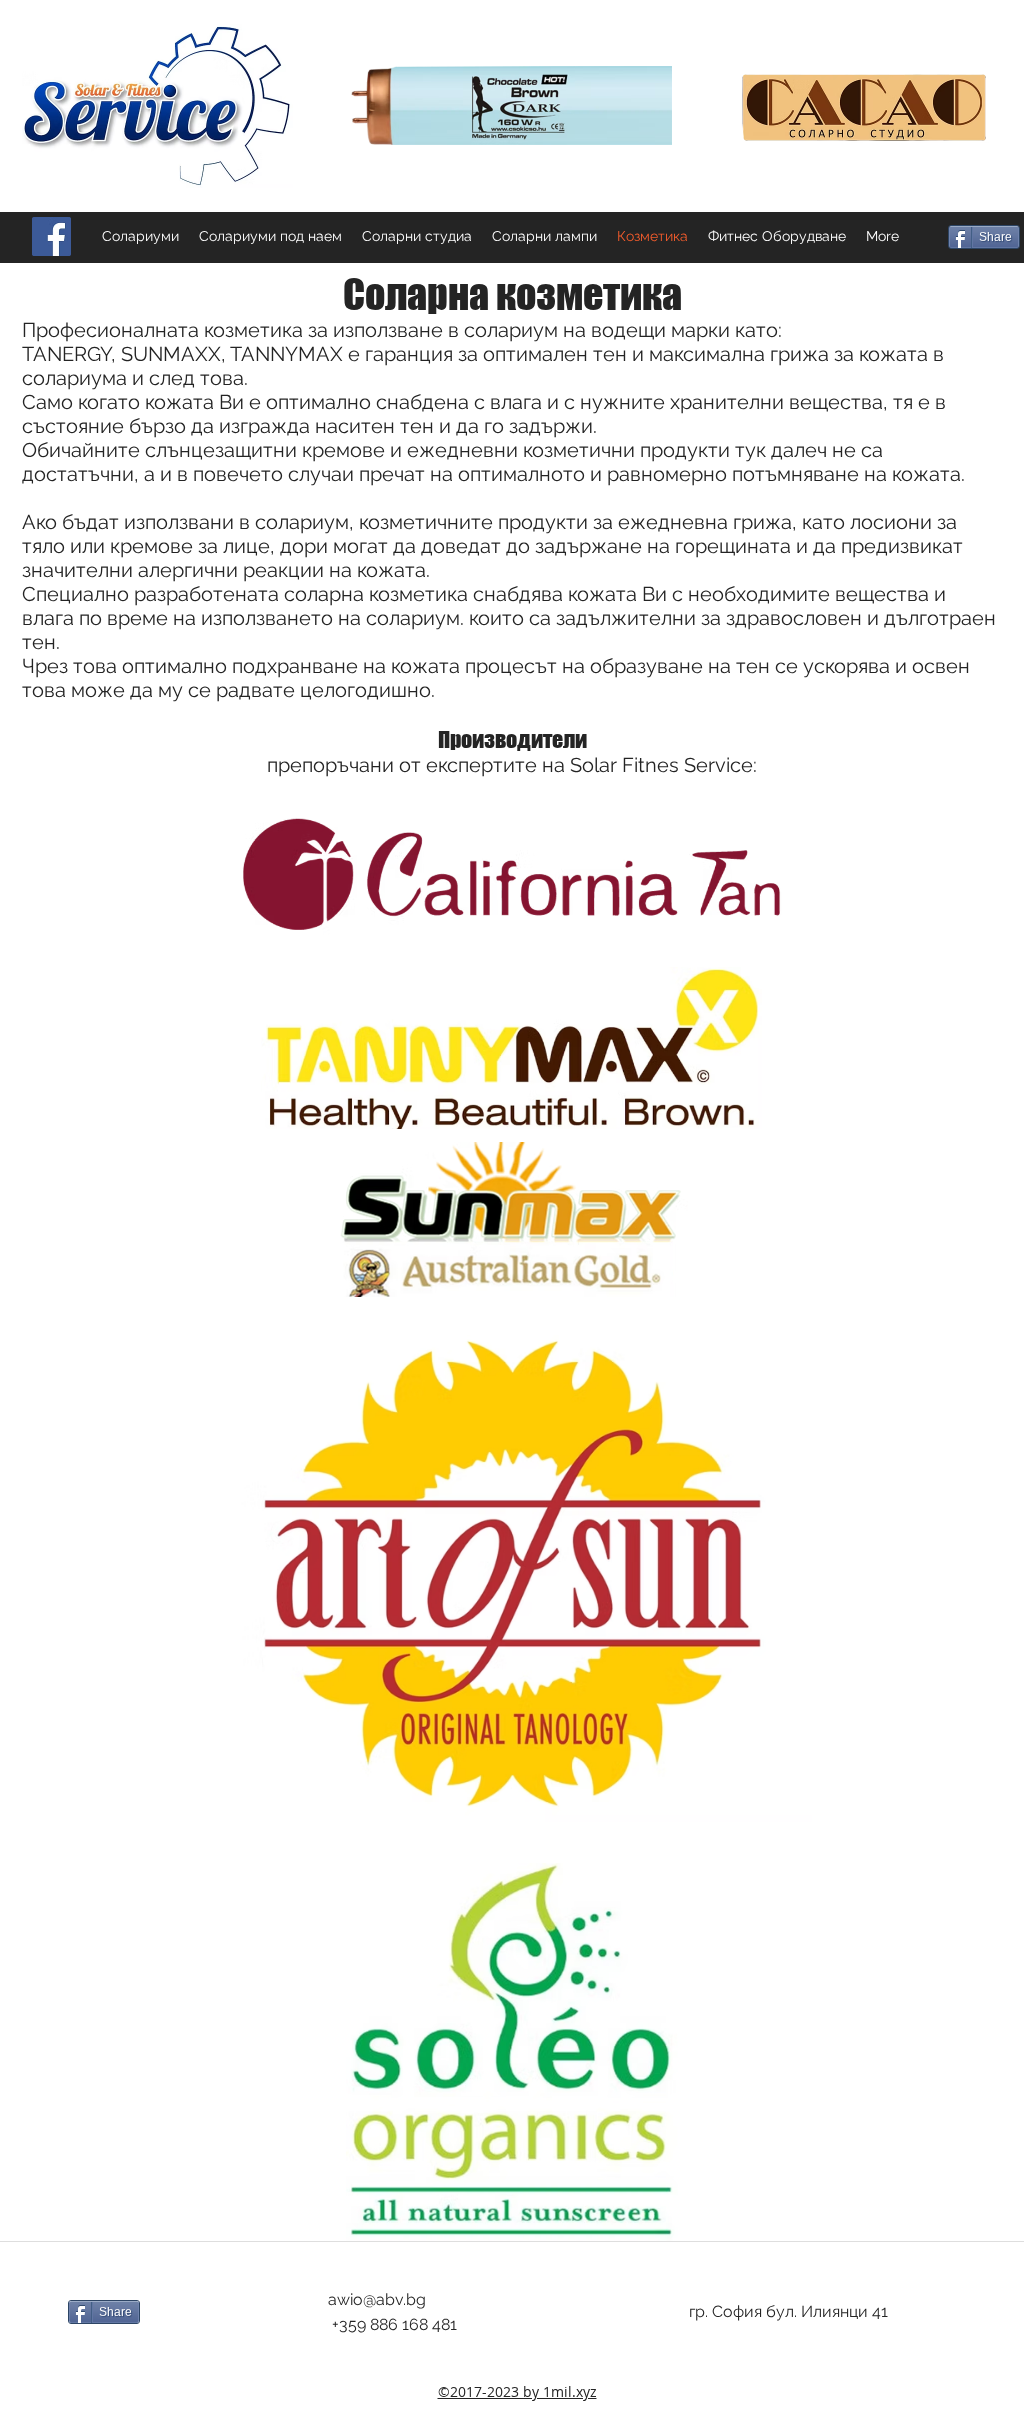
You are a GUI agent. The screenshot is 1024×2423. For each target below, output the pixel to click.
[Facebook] (51, 236)
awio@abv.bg (377, 2299)
